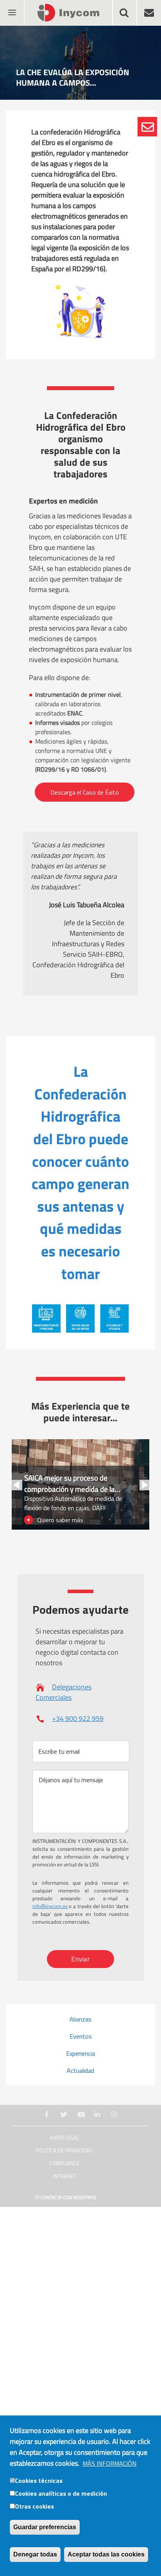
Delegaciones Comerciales (64, 1692)
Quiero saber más (60, 1520)
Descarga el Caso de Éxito (85, 792)
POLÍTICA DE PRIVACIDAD (64, 2151)
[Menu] (12, 8)
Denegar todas (35, 2554)
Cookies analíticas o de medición (61, 2493)
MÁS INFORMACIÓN (109, 2463)
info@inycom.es (50, 1906)
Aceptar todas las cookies (106, 2554)
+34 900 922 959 (78, 1718)
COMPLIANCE (64, 2163)
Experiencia (80, 2053)
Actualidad (80, 2071)
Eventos (81, 2036)
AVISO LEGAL (64, 2138)
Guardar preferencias (45, 2527)
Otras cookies (34, 2506)
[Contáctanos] (147, 127)
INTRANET (64, 2176)
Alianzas (80, 2019)
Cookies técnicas (39, 2481)
